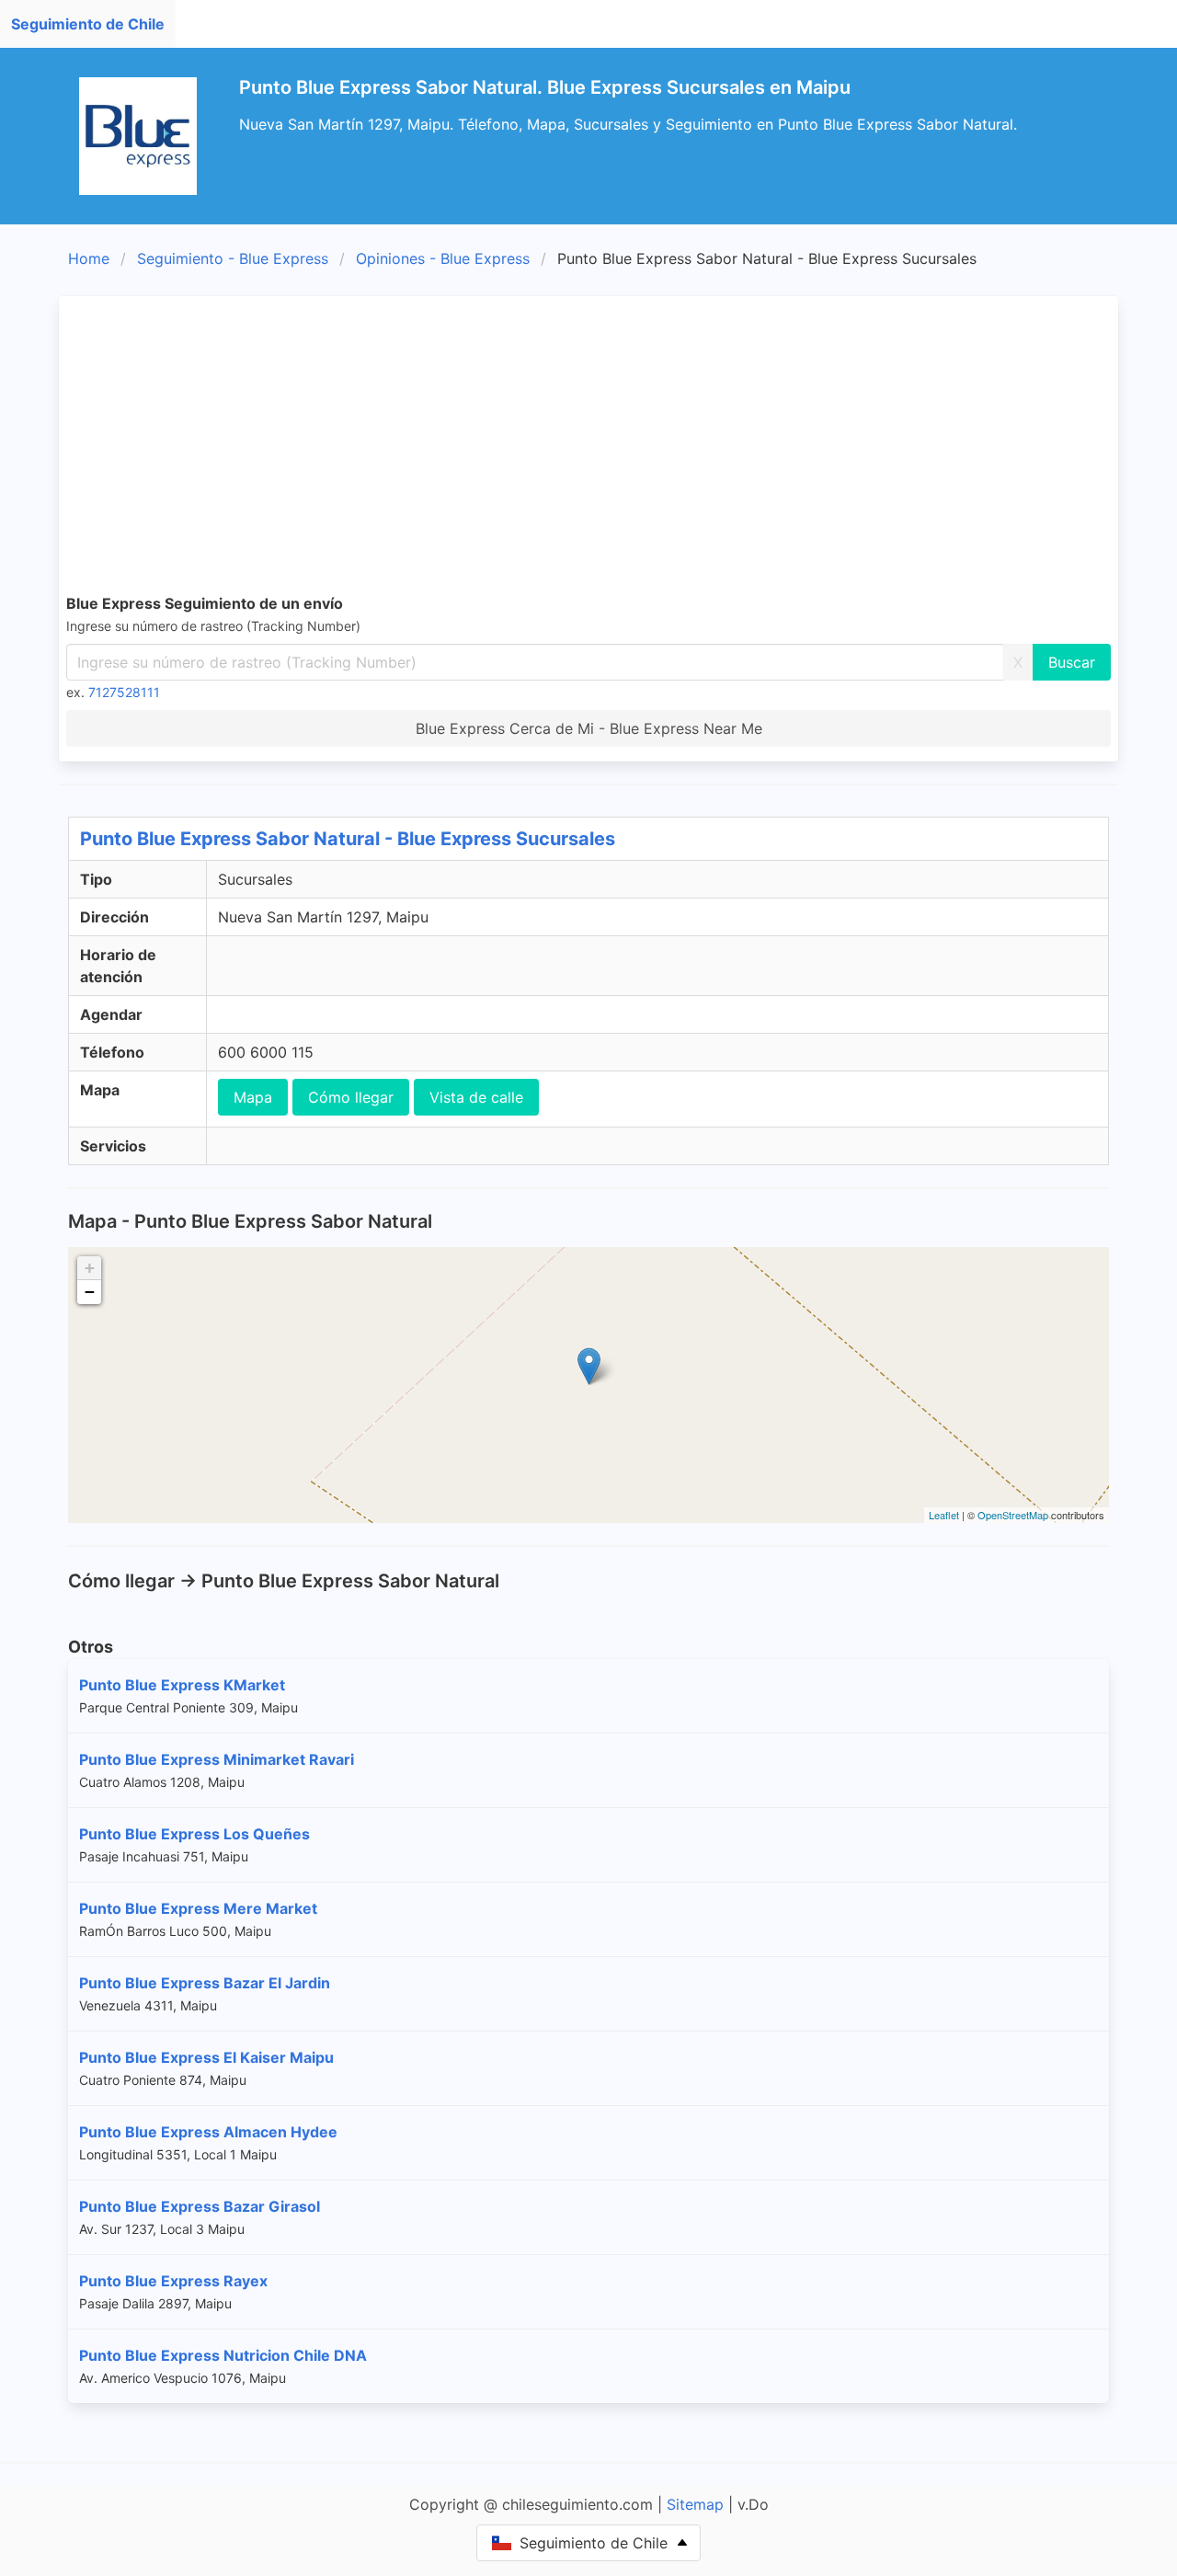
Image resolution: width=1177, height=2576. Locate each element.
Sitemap (695, 2504)
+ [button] (90, 1268)
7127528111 (124, 692)
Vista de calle (476, 1097)
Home (89, 258)
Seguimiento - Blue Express (233, 258)
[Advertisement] (618, 441)
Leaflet (944, 1515)
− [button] (90, 1292)
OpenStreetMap (1013, 1515)
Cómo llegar (351, 1097)
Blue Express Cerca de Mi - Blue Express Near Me (589, 728)
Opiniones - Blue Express (443, 258)
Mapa (253, 1097)
